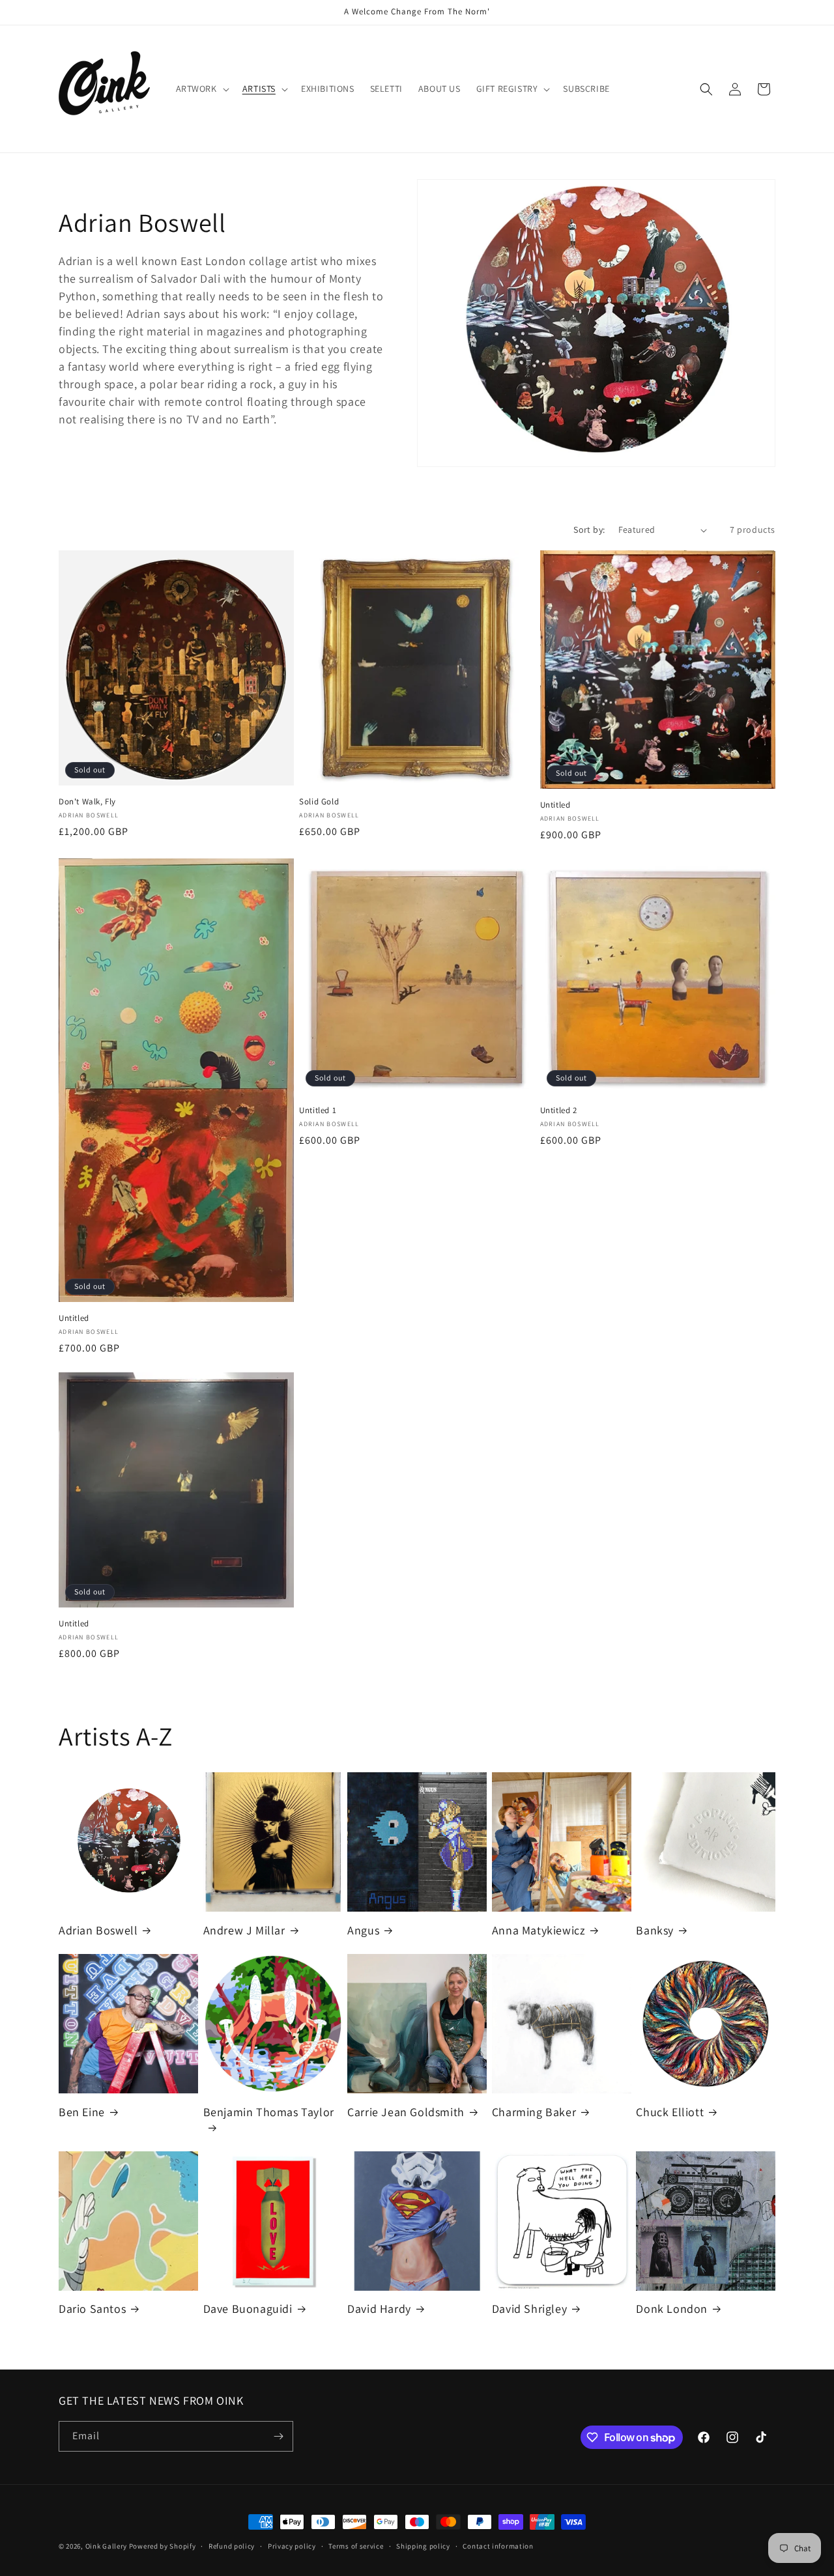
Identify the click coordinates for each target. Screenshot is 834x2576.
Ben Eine (82, 2112)
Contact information (498, 2546)
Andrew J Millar (244, 1930)
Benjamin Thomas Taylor (269, 2112)
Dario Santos (92, 2309)
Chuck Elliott (670, 2112)
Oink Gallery (107, 2546)
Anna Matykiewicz (539, 1930)
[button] (201, 89)
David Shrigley (529, 2309)
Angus (363, 1930)
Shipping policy (423, 2546)
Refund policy (232, 2546)
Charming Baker (534, 2112)
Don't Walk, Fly (87, 802)
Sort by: (589, 530)
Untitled (555, 805)
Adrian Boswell (98, 1930)
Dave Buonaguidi (248, 2309)
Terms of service (356, 2546)
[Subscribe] (278, 2436)
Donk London (672, 2309)
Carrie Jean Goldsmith (406, 2112)
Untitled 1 (318, 1111)
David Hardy (379, 2309)
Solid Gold (319, 802)
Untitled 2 (559, 1111)
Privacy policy (292, 2546)
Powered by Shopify (163, 2546)
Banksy (655, 1930)
